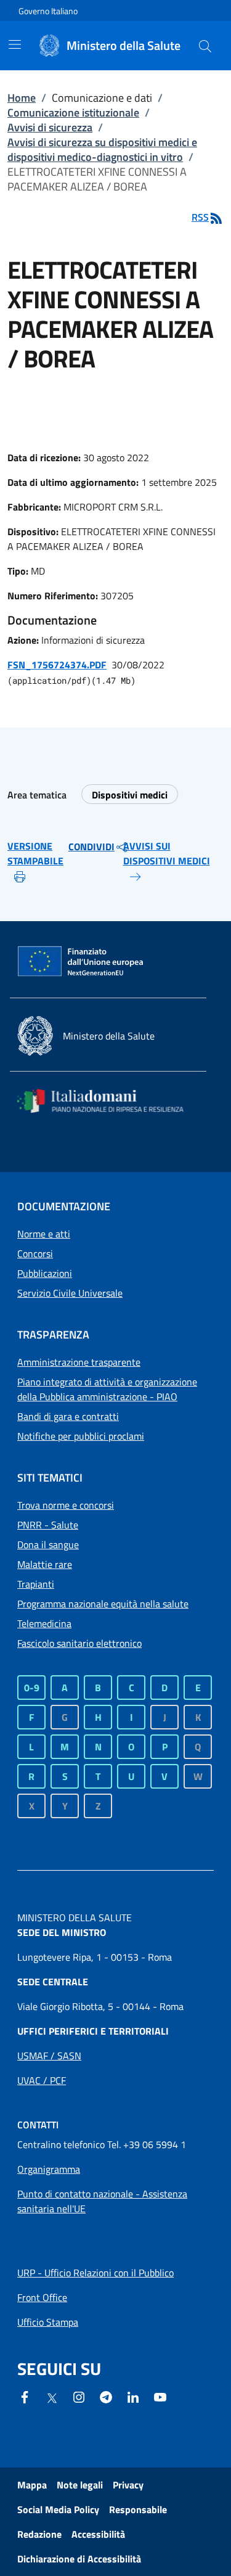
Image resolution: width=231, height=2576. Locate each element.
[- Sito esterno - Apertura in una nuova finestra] (160, 2396)
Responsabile (138, 2509)
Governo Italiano (48, 11)
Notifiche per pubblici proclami (81, 1436)
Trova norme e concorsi (66, 1505)
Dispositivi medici (130, 795)
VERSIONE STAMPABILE (35, 853)
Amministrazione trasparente (79, 1362)
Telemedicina (44, 1623)
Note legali (80, 2485)
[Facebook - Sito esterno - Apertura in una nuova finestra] (25, 2396)
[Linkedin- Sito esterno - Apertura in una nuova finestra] (133, 2396)
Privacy (128, 2485)
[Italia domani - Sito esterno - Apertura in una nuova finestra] (108, 1101)
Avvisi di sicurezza (50, 127)
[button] (205, 46)
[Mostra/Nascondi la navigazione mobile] (15, 44)
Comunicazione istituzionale (73, 113)
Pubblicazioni (45, 1273)
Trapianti (36, 1584)
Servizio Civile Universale (70, 1293)
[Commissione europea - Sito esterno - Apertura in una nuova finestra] (81, 962)
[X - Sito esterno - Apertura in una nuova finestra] (52, 2397)
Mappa (32, 2485)
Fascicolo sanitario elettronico (79, 1643)
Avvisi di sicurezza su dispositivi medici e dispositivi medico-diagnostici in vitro (102, 150)
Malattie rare (45, 1564)
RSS (200, 217)
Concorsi (35, 1253)
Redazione (39, 2534)
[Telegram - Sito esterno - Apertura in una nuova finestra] (106, 2396)
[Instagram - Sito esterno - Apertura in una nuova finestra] (79, 2396)
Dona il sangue (48, 1544)
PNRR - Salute (48, 1525)
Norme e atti (44, 1234)
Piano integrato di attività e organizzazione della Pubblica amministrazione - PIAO (107, 1389)
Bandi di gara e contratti (68, 1416)
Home (22, 98)
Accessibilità (98, 2534)
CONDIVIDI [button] (91, 847)
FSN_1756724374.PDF (57, 665)
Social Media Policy (58, 2509)
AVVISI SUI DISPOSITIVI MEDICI (167, 853)
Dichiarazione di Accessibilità (79, 2559)
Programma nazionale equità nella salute (103, 1604)
